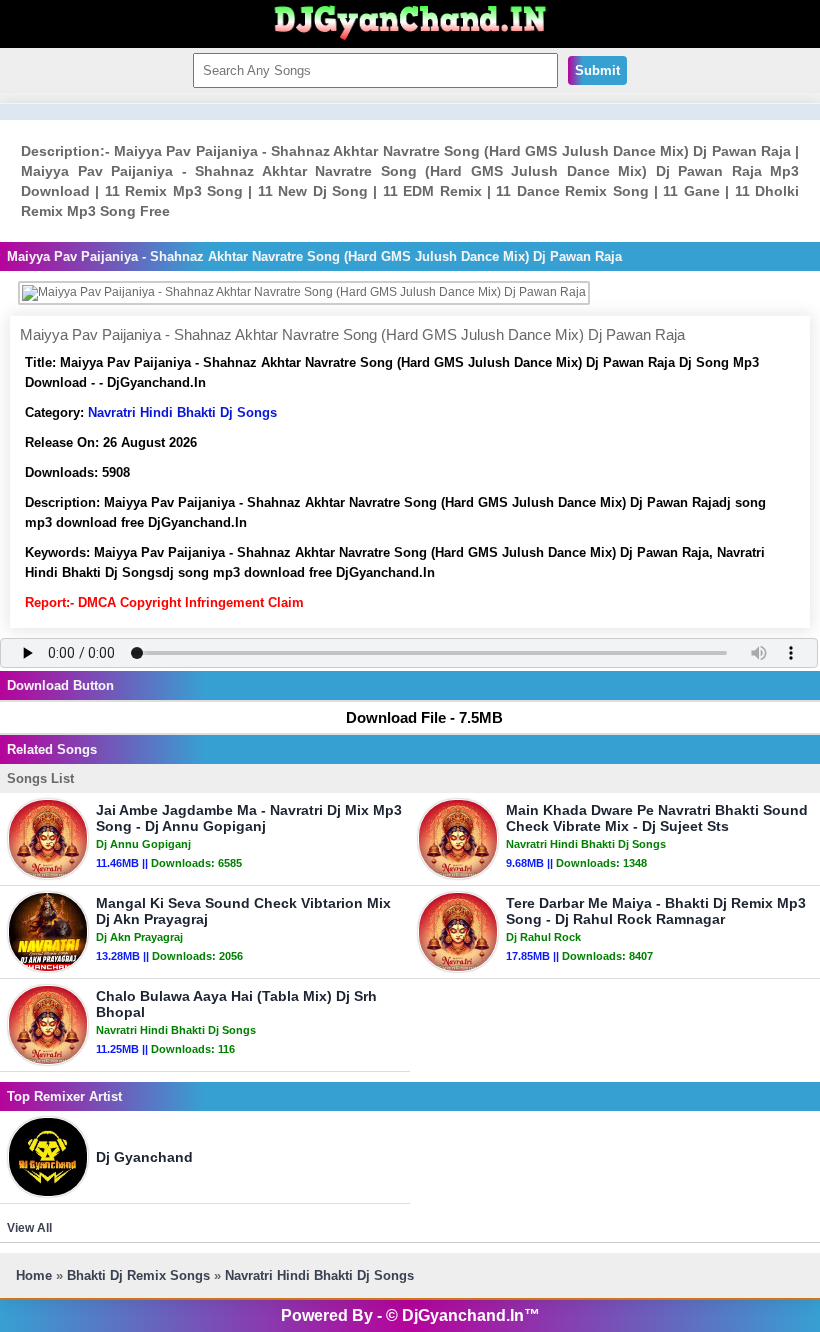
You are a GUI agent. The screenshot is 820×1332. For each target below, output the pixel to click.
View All (29, 1228)
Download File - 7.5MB (424, 717)
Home (34, 1275)
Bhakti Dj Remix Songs (138, 1275)
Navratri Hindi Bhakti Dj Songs (182, 412)
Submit (597, 70)
